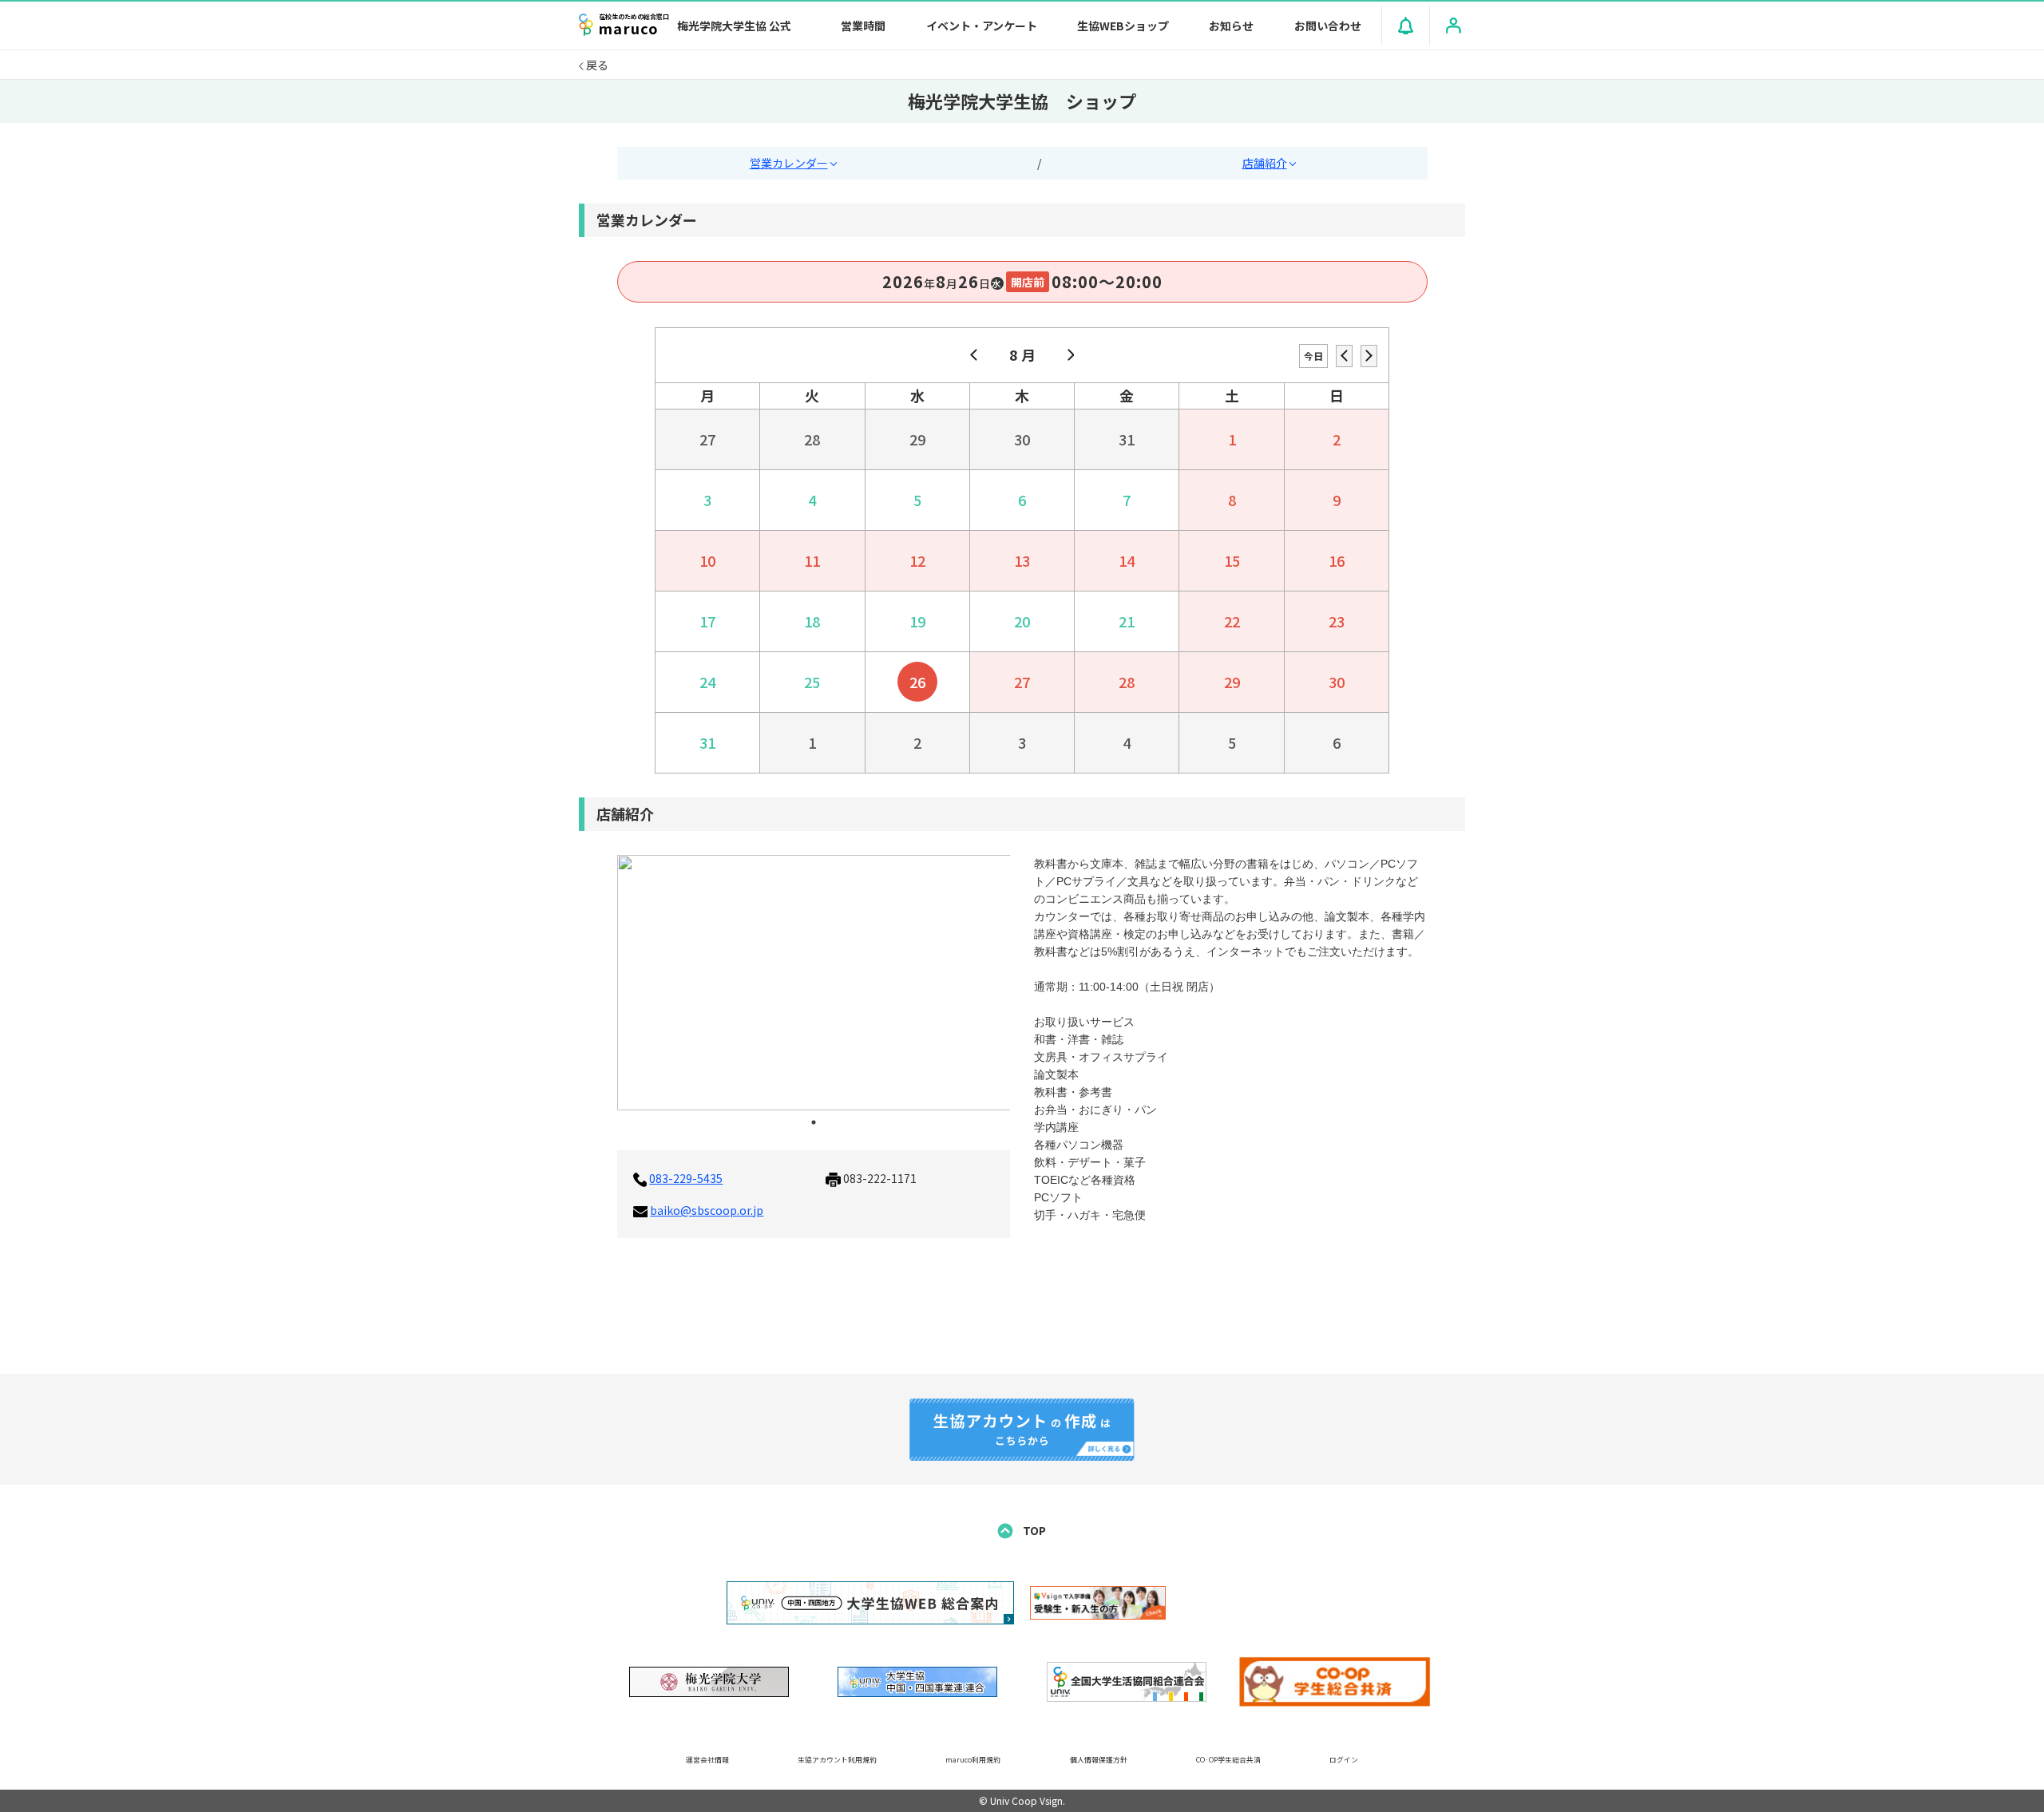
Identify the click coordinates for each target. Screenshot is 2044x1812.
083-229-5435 (686, 1178)
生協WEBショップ (1123, 26)
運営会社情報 (707, 1760)
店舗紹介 (1265, 163)
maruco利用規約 (973, 1760)
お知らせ (1231, 26)
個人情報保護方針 (1099, 1760)
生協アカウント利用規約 (837, 1760)
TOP (1033, 1530)
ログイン (1344, 1760)
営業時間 (863, 26)
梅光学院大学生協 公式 (734, 26)
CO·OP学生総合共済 (1228, 1760)
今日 (1313, 356)
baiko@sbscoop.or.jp (707, 1210)
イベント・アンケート (982, 26)
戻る (596, 65)
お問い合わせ (1328, 26)
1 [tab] (814, 1122)
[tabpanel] (814, 983)
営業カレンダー (789, 163)
